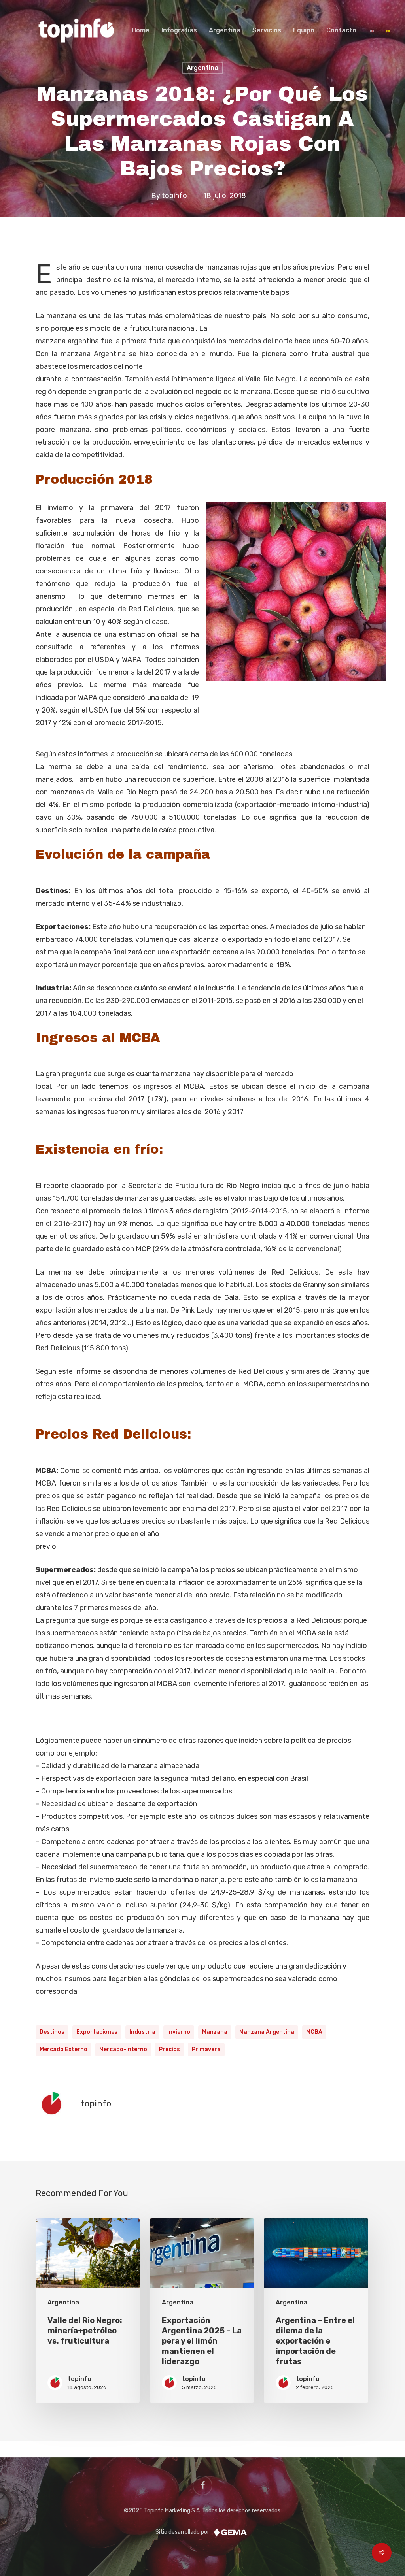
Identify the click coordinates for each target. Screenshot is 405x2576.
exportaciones (97, 2032)
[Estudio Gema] (230, 2532)
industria (142, 2032)
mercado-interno (123, 2049)
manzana (215, 2032)
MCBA (314, 2032)
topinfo (174, 195)
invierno (179, 2032)
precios (169, 2049)
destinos (52, 2032)
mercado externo (63, 2049)
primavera (206, 2049)
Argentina (202, 68)
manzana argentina (267, 2032)
